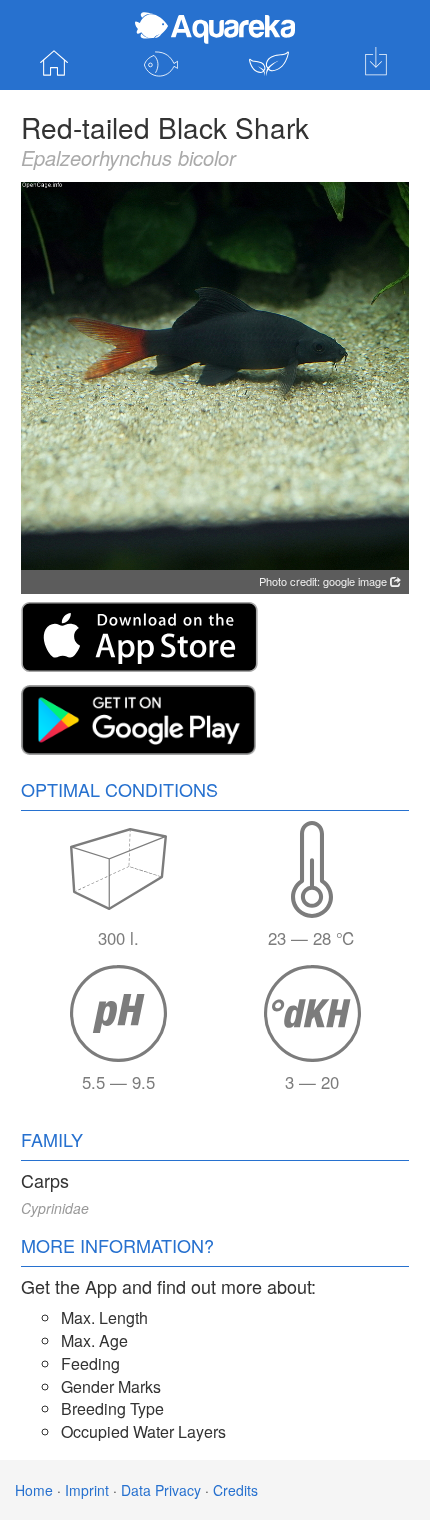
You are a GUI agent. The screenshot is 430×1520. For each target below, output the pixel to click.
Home (54, 64)
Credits (235, 1490)
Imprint (87, 1490)
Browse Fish (162, 64)
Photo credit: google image (324, 581)
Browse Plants (269, 64)
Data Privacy (161, 1490)
